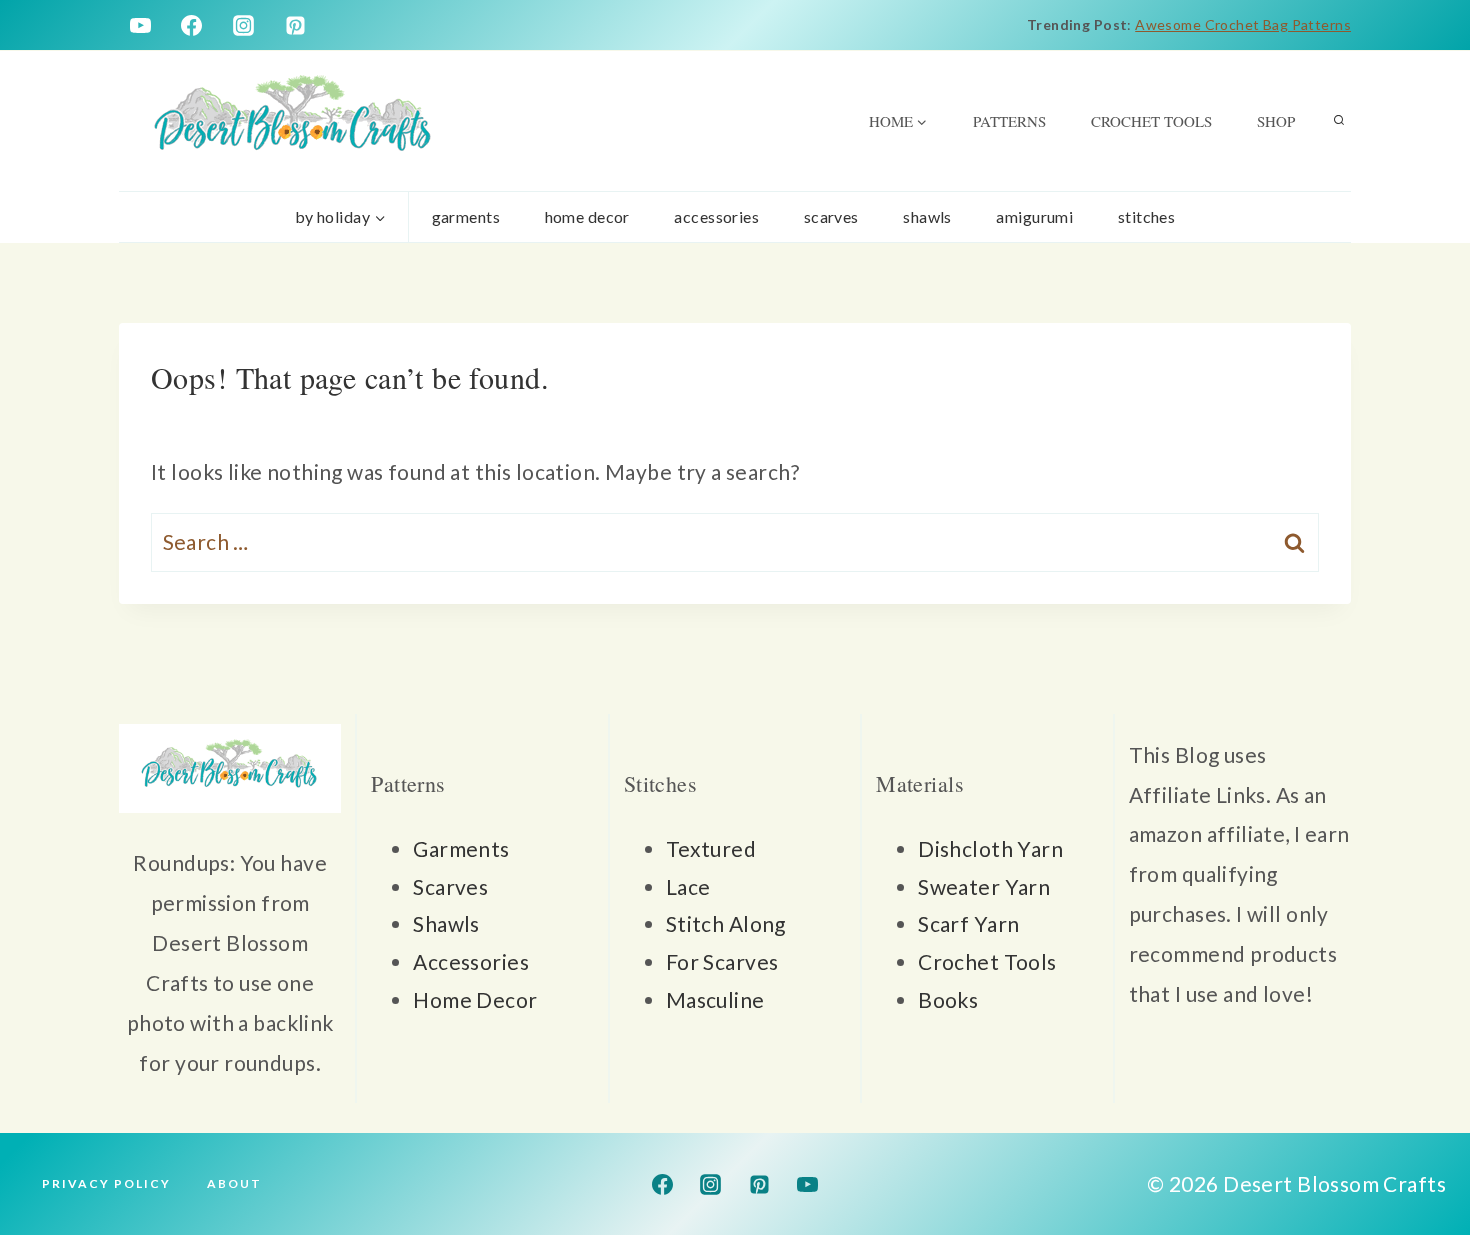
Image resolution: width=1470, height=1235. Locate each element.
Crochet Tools (1151, 121)
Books (948, 999)
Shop (1276, 121)
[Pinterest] (296, 25)
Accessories (471, 961)
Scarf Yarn (968, 923)
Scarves (450, 886)
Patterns (1009, 121)
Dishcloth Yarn (990, 848)
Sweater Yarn (984, 886)
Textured (711, 848)
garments (466, 216)
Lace (688, 886)
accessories (716, 216)
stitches (1146, 216)
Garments (461, 848)
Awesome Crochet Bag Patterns (1243, 24)
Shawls (927, 216)
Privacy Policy (106, 1183)
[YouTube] (140, 25)
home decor (587, 216)
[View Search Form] (1339, 121)
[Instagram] (244, 25)
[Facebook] (192, 25)
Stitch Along (726, 923)
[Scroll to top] (1419, 1154)
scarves (831, 216)
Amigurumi (1034, 216)
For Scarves (722, 961)
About (234, 1183)
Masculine (715, 999)
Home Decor (475, 999)
